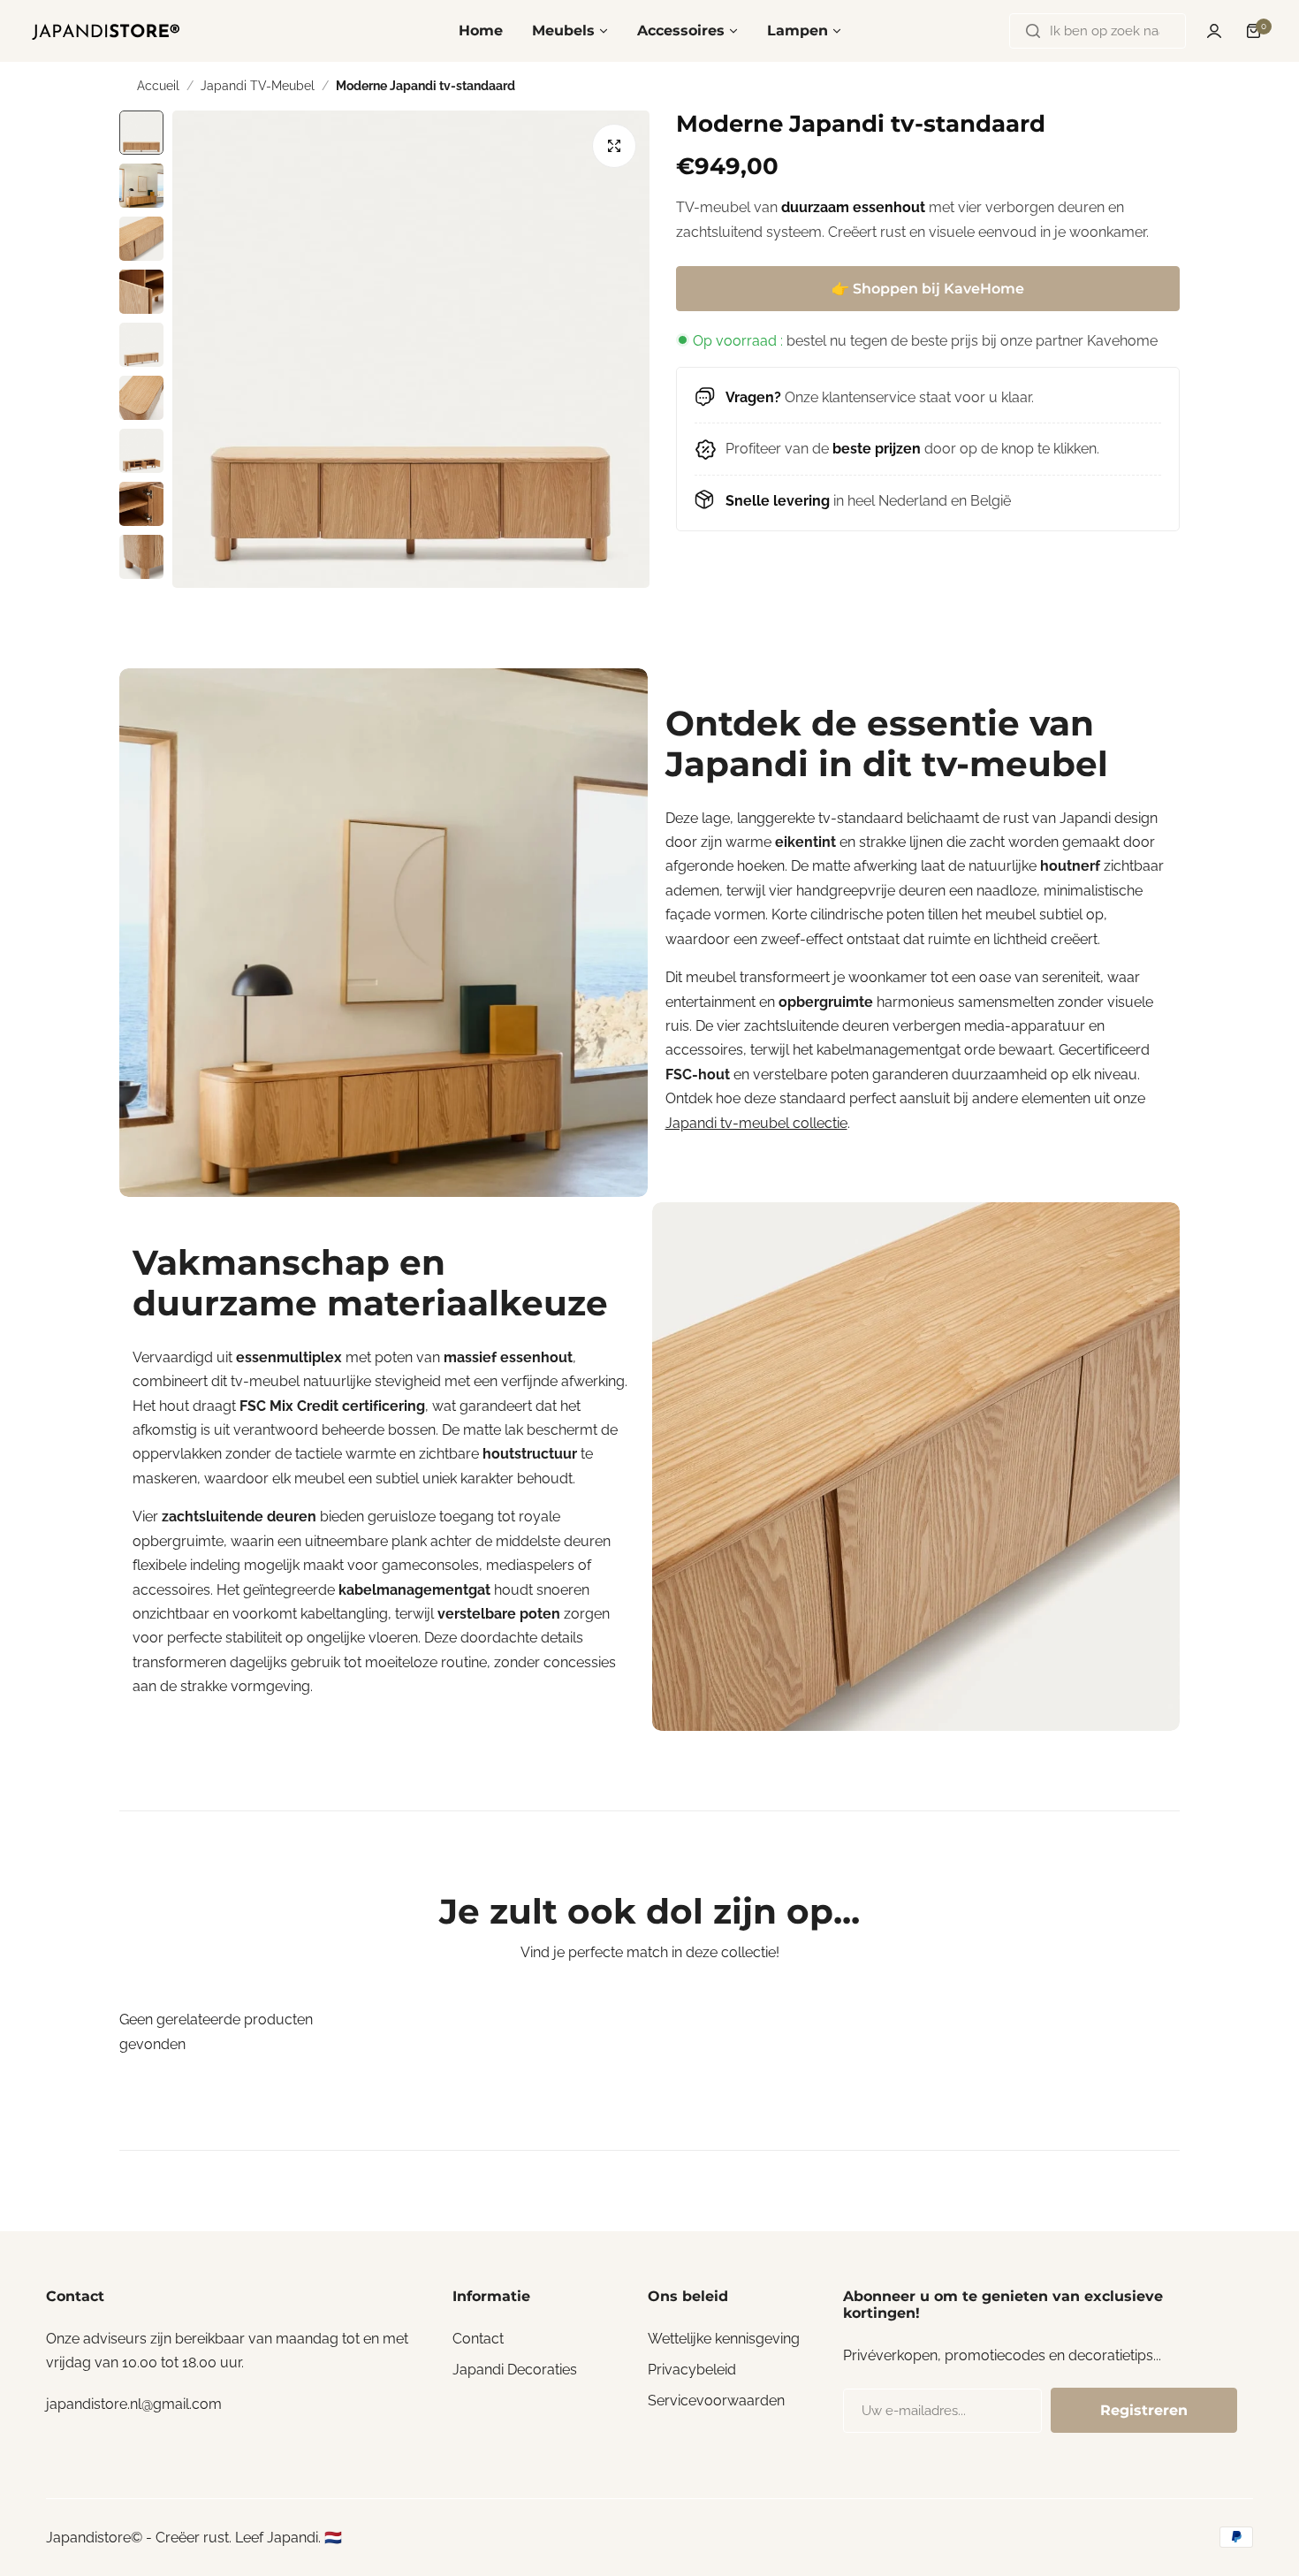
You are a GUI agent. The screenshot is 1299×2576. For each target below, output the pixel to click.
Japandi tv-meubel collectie (756, 1123)
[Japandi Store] (106, 31)
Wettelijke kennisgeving (724, 2339)
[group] (411, 349)
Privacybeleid (692, 2370)
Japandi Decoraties (515, 2370)
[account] (1214, 31)
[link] (384, 933)
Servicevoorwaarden (716, 2401)
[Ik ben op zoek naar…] (1033, 31)
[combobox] (1098, 31)
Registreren (1144, 2410)
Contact (478, 2339)
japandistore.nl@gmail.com (134, 2404)
